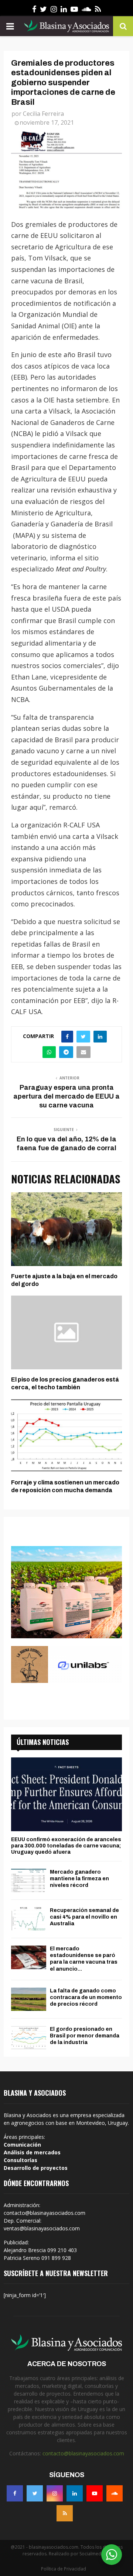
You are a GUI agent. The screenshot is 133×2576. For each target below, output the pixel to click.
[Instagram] (55, 2493)
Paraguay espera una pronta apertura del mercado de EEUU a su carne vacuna (66, 1096)
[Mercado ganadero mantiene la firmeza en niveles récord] (29, 1880)
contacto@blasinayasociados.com (83, 2453)
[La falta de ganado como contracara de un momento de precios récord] (29, 1999)
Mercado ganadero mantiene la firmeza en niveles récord (79, 1879)
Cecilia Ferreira (43, 114)
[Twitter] (35, 2493)
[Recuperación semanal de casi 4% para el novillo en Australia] (29, 1919)
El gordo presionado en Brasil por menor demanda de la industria (85, 2036)
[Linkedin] (75, 2493)
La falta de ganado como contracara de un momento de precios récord (86, 1997)
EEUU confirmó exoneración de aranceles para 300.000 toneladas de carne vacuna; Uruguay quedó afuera (66, 1846)
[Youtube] (95, 2493)
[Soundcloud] (115, 2493)
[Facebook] (15, 2493)
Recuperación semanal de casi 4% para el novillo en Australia (84, 1917)
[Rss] (65, 2513)
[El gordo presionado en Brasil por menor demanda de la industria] (29, 2038)
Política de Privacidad (64, 2569)
